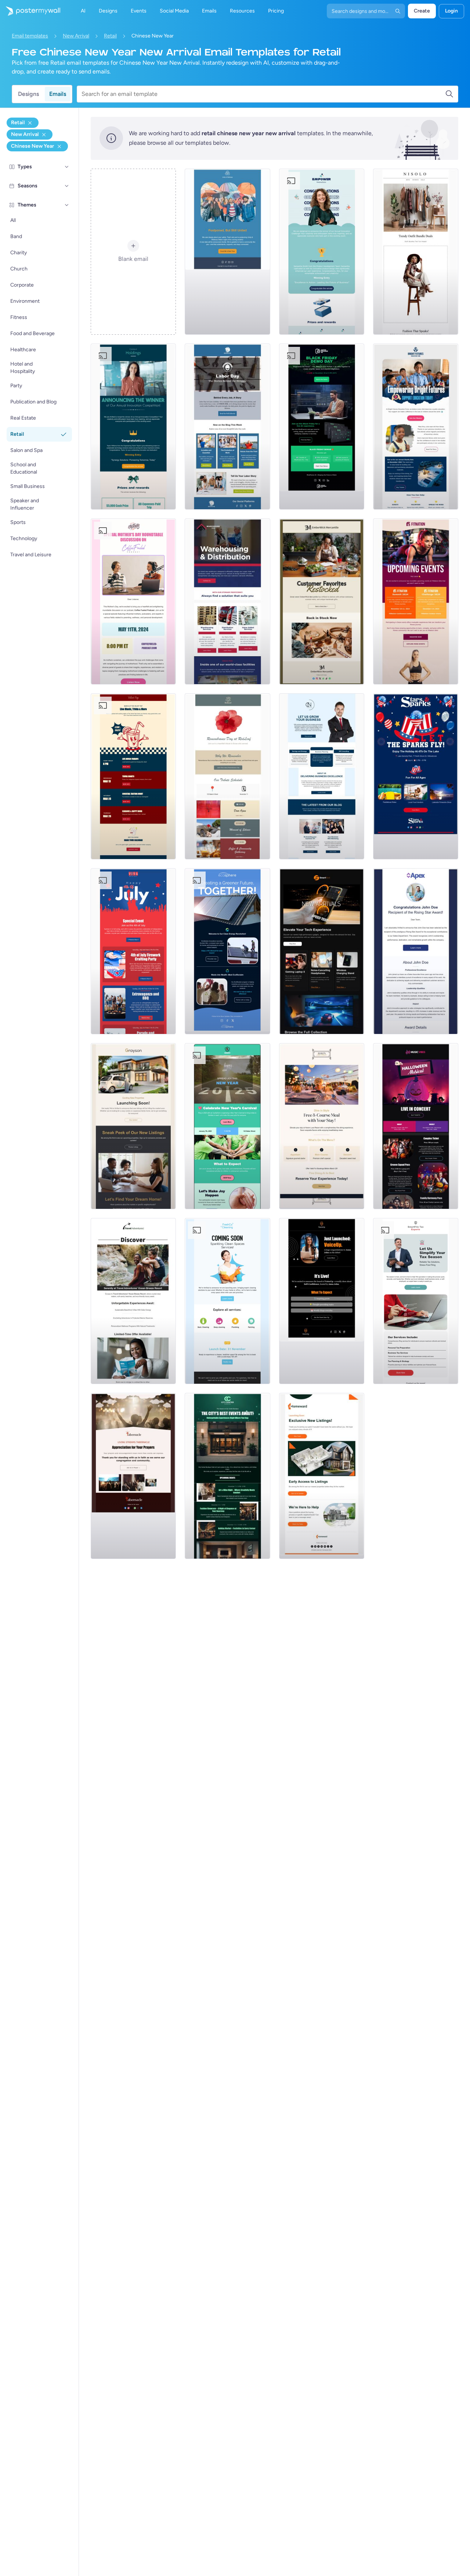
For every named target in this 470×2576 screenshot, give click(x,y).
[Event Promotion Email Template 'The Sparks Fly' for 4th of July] (416, 776)
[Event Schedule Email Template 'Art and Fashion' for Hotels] (227, 1476)
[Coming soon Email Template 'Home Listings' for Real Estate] (322, 1476)
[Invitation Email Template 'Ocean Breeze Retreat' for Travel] (133, 1301)
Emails (58, 94)
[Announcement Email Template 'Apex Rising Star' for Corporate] (416, 951)
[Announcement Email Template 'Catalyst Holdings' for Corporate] (133, 427)
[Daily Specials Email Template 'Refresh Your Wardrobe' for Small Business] (416, 252)
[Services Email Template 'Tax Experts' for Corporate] (416, 1301)
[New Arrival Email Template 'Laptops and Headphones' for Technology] (322, 951)
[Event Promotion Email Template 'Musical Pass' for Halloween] (416, 1126)
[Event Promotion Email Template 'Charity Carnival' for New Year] (227, 1126)
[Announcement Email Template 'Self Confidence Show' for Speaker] (322, 1301)
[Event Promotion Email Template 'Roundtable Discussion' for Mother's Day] (133, 601)
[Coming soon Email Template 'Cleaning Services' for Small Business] (227, 1301)
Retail (110, 36)
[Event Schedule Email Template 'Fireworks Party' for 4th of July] (133, 951)
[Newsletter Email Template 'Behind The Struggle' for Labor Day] (227, 427)
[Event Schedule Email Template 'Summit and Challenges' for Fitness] (416, 601)
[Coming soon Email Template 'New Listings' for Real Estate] (133, 1126)
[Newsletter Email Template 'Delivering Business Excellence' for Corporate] (322, 776)
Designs (28, 94)
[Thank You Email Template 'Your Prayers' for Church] (133, 1476)
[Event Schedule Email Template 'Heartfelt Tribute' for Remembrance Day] (227, 776)
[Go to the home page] (30, 11)
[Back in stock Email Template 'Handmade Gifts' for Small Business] (322, 601)
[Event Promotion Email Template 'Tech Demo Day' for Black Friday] (322, 427)
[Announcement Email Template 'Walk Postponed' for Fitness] (227, 252)
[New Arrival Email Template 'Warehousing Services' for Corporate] (227, 601)
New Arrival (76, 36)
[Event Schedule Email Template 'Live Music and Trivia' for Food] (133, 776)
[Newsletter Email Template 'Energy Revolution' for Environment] (227, 951)
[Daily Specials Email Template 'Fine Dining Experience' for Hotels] (322, 1126)
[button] (67, 167)
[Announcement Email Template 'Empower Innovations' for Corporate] (322, 252)
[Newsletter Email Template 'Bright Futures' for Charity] (416, 427)
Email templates (30, 36)
